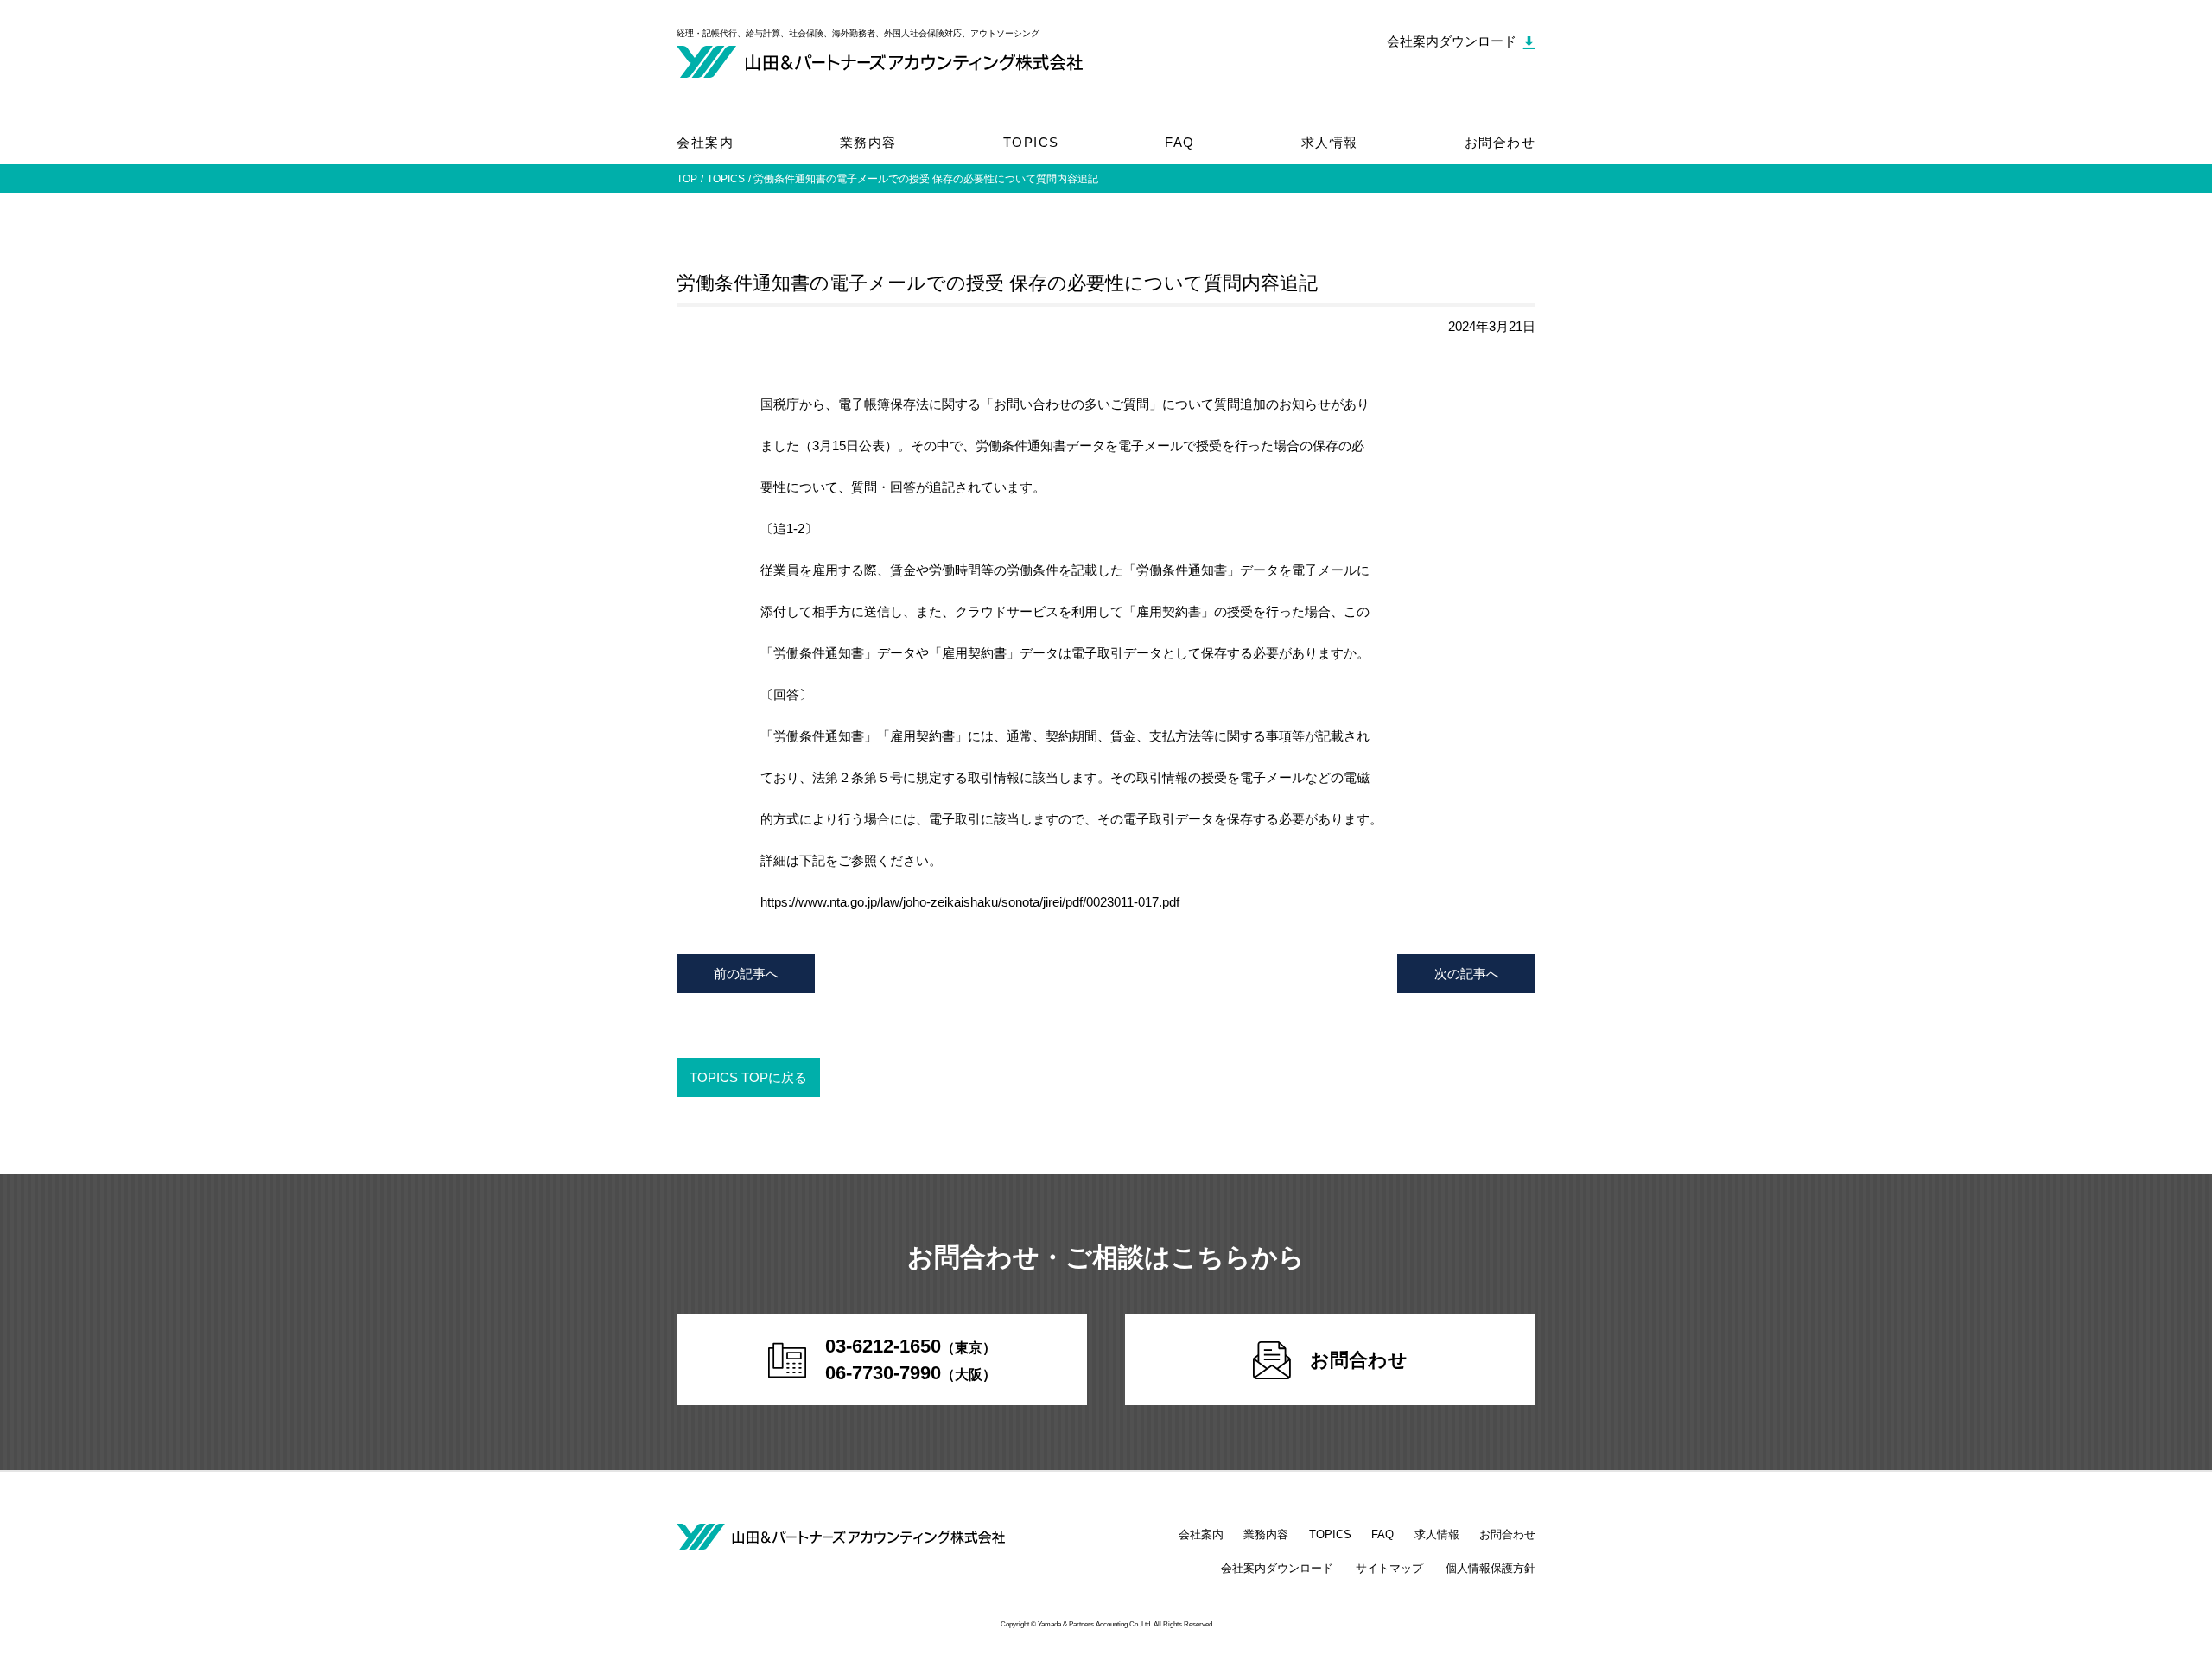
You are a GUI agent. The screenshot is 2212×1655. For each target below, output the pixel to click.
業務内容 (868, 142)
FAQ (1180, 142)
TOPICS (1031, 142)
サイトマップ (1389, 1568)
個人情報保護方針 (1491, 1568)
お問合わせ (1500, 142)
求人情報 (1330, 142)
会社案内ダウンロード (1277, 1568)
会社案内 (705, 142)
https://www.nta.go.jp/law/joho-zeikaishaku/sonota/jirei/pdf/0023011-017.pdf (970, 902)
